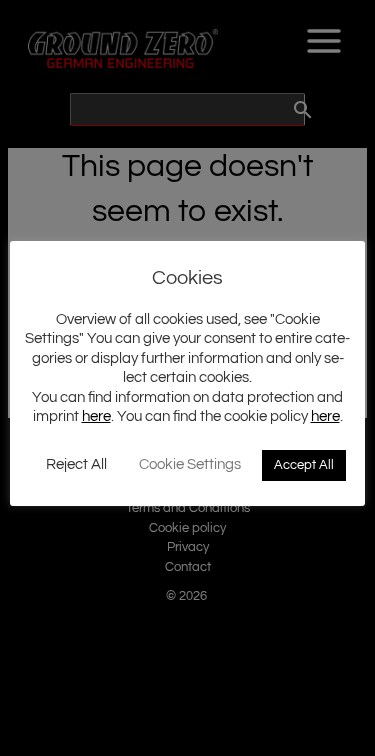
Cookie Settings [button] (190, 464)
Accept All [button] (304, 465)
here (96, 416)
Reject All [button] (76, 464)
